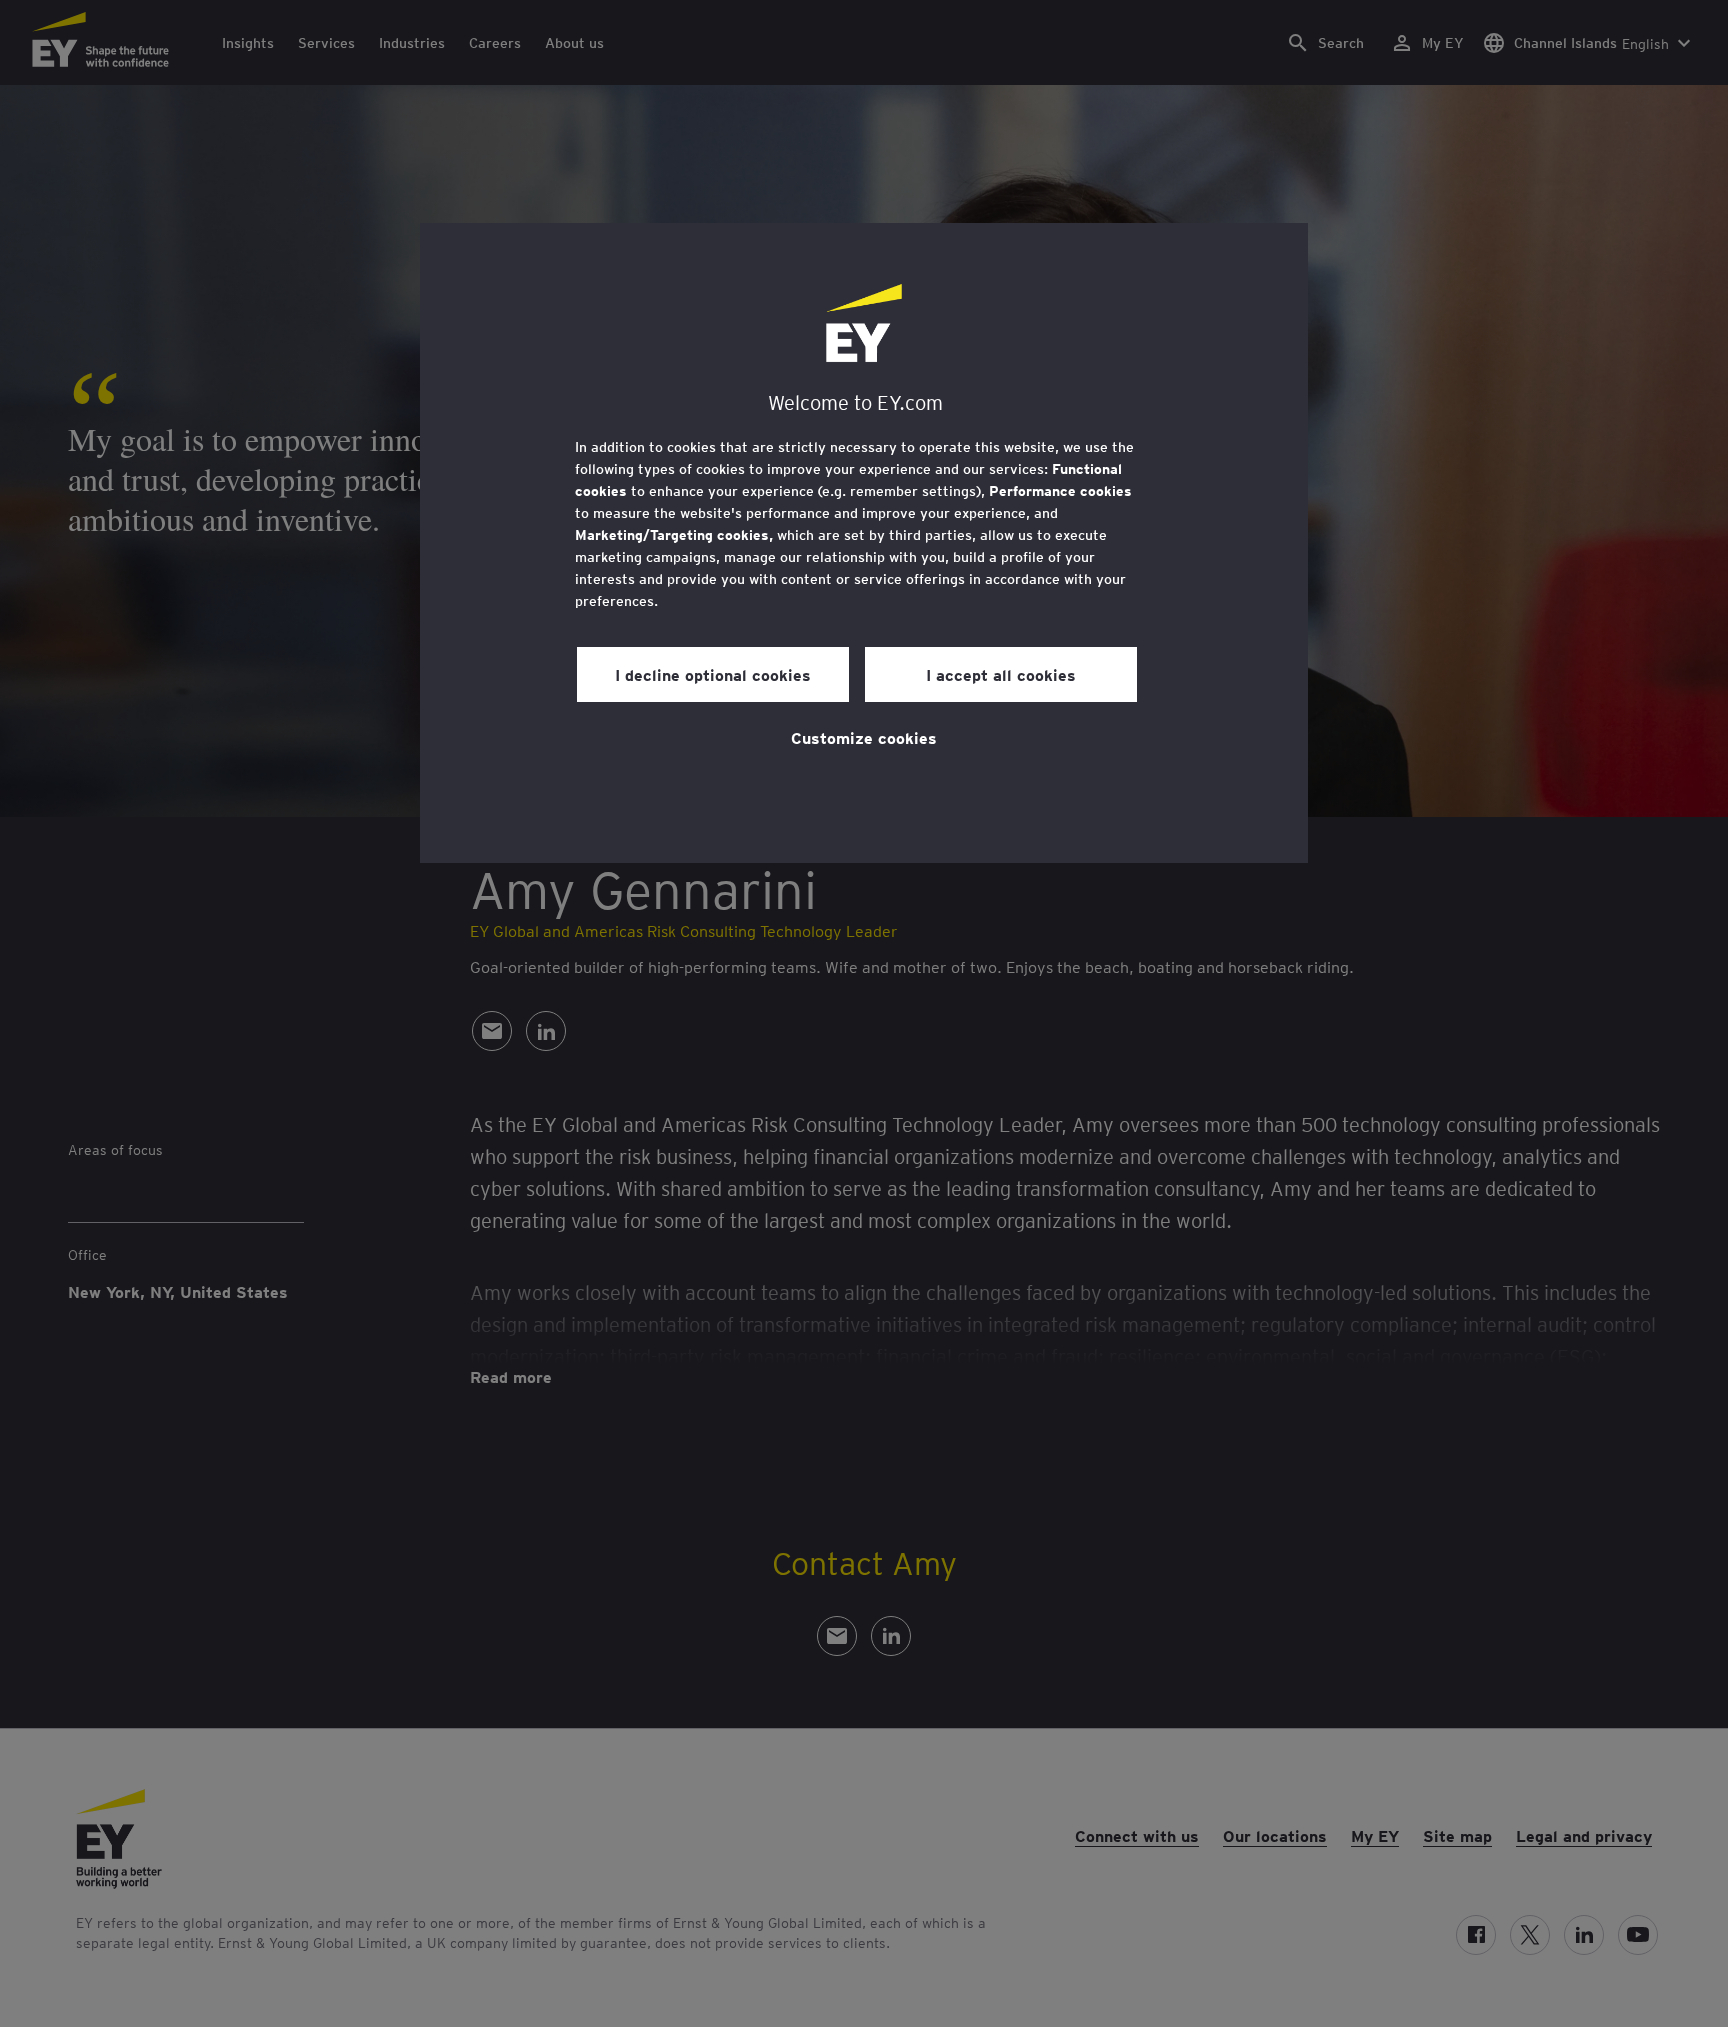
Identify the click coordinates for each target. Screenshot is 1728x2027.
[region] (864, 543)
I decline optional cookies (713, 674)
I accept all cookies (1001, 674)
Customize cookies (864, 737)
